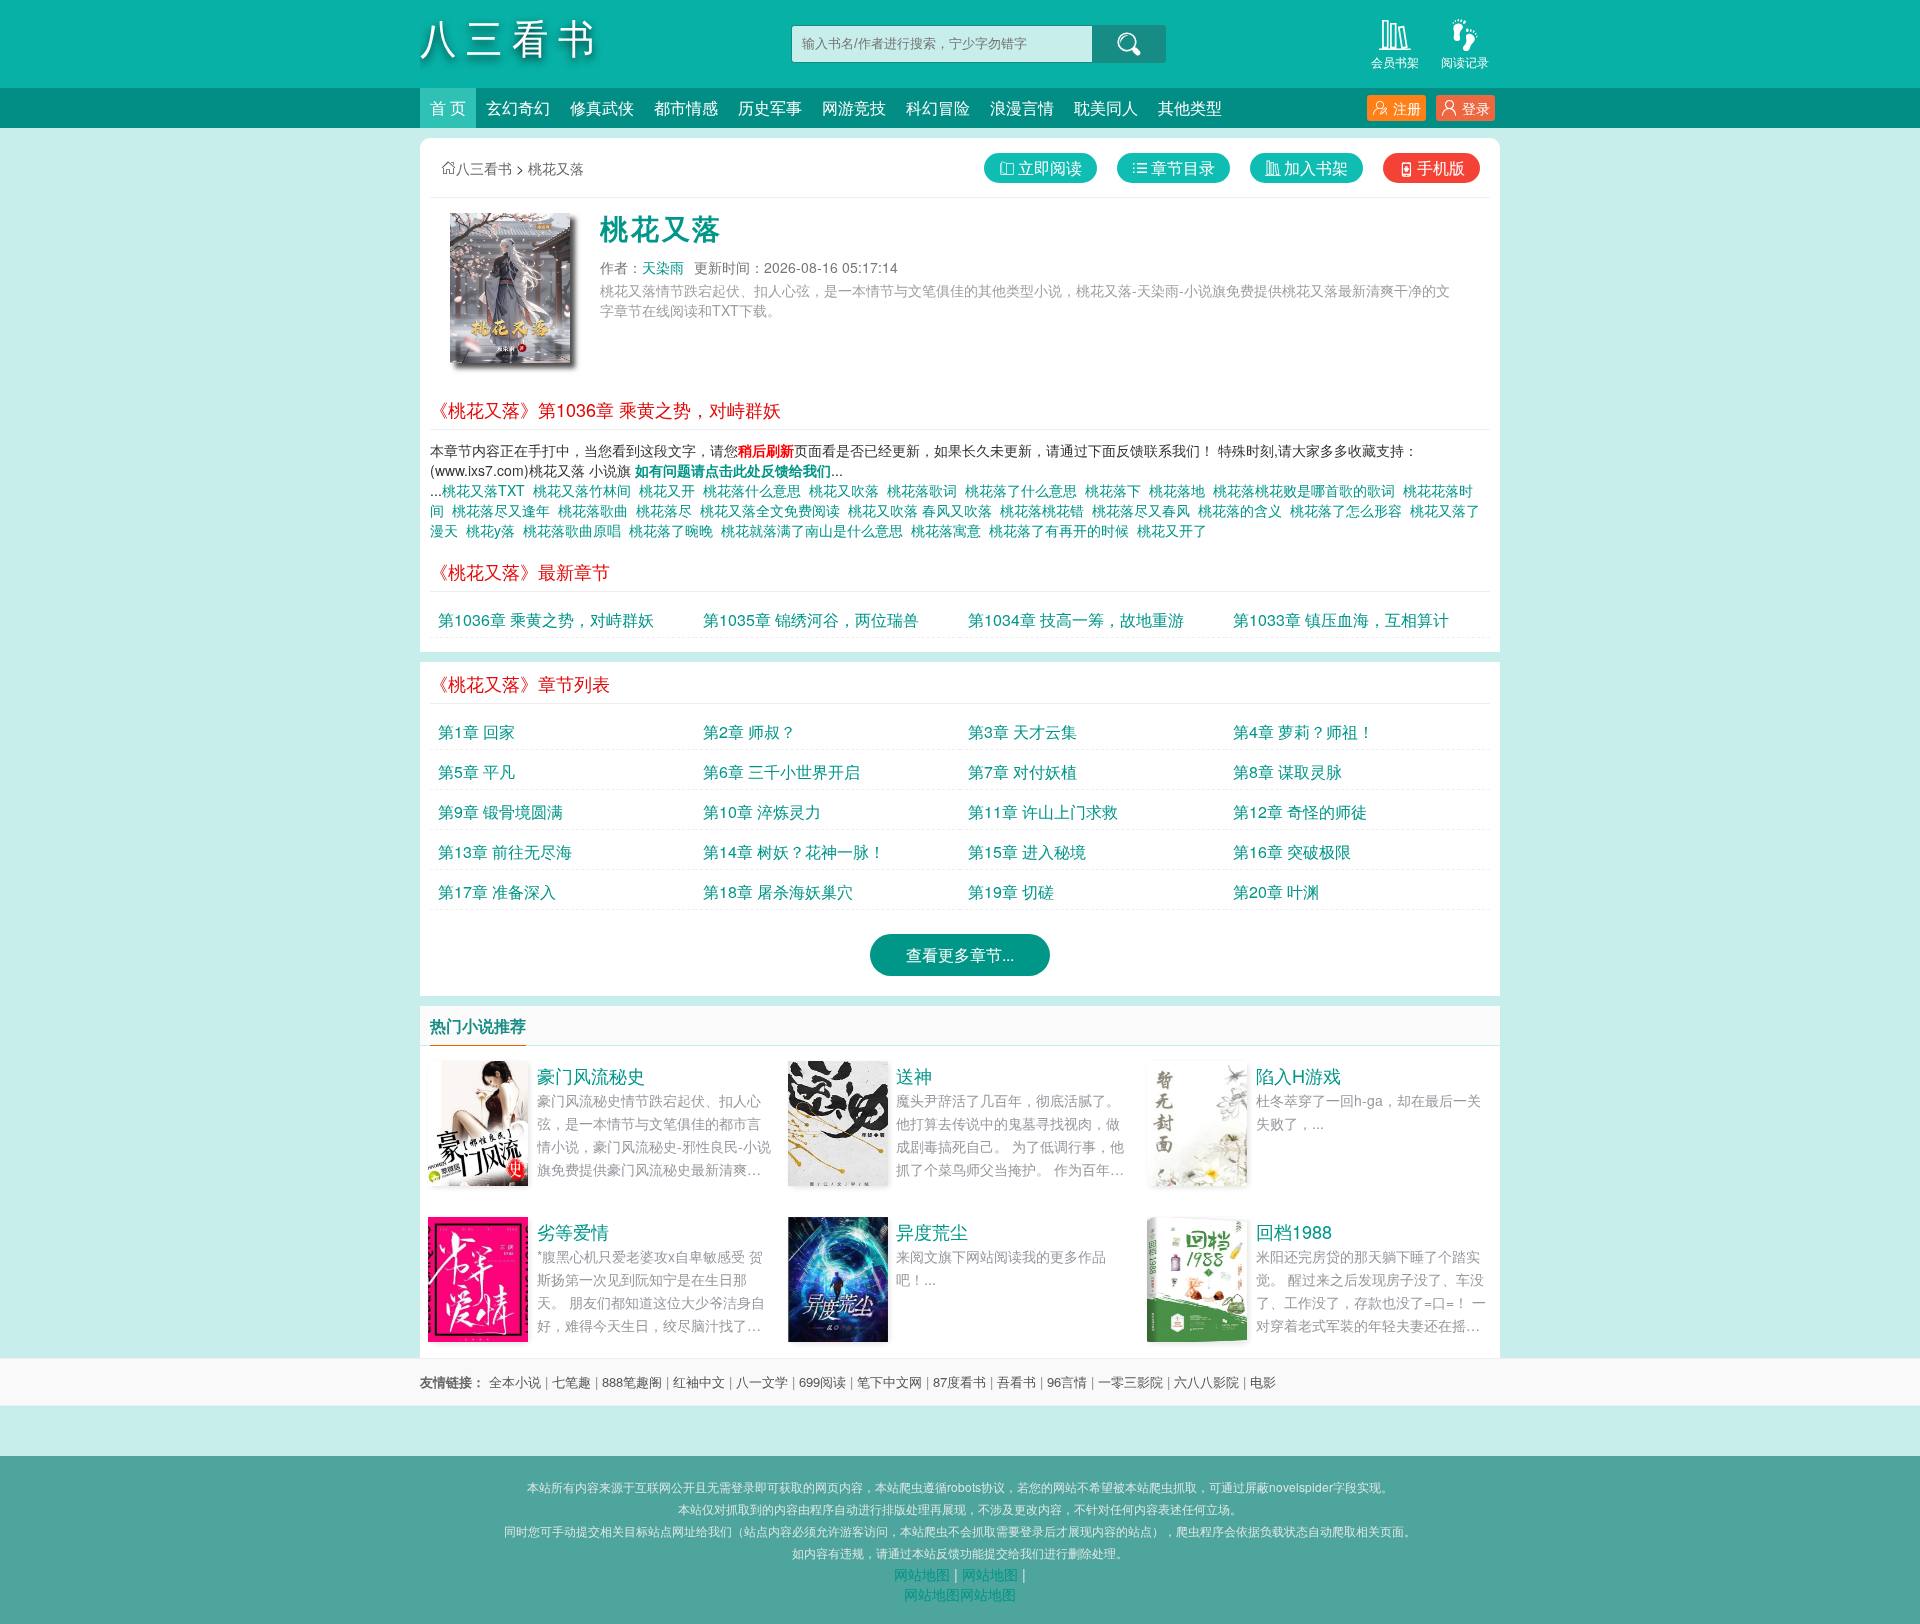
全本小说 (515, 1381)
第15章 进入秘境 (1027, 851)
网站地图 (922, 1574)
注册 (1407, 108)
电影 (1263, 1381)
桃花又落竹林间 (586, 490)
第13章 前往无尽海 (505, 851)
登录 (1476, 108)
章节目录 (1183, 167)
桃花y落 (494, 530)
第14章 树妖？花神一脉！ (794, 851)
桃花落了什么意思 (1025, 490)
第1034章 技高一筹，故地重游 (1076, 619)
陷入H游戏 (1298, 1075)
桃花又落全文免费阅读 (774, 510)
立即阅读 (1050, 167)
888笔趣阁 (632, 1381)
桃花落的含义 (1244, 510)
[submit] (1129, 44)
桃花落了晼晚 (675, 530)
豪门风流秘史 (591, 1075)
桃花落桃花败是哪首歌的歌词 (1308, 490)
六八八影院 (1206, 1381)
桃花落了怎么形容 (1350, 510)
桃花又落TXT (487, 490)
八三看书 (484, 168)
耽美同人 (1106, 107)
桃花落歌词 (926, 490)
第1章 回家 (476, 731)
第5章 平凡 (476, 771)
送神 (914, 1075)
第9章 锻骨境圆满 (500, 811)
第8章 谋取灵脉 (1287, 771)
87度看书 (959, 1381)
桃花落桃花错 (1046, 510)
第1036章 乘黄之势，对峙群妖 (546, 619)
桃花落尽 (668, 510)
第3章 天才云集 (1022, 731)
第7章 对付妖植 (1022, 771)
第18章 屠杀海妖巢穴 (778, 891)
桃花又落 (556, 168)
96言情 (1067, 1381)
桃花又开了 (1176, 530)
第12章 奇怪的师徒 (1300, 811)
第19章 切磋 (1011, 891)
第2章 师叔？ (749, 731)
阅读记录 (1465, 61)
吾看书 (1016, 1381)
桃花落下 (1117, 490)
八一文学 (762, 1381)
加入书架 (1316, 167)
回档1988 (1294, 1231)
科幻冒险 (938, 107)
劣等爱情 (573, 1231)
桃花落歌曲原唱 (576, 530)
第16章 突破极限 (1292, 851)
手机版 (1441, 167)
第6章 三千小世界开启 (781, 771)
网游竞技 (854, 107)
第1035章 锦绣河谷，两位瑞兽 (811, 619)
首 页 (448, 107)
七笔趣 (571, 1381)
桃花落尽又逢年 (505, 510)
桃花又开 (671, 490)
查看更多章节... (960, 954)
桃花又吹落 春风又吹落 (924, 510)
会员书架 (1395, 61)
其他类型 (1190, 107)
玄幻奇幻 (518, 107)
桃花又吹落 (848, 490)
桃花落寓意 (950, 530)
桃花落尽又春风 (1145, 510)
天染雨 (663, 267)
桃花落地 (1181, 490)
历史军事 (770, 107)
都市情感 (686, 107)
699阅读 (822, 1381)
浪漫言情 (1022, 107)
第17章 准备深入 (497, 891)
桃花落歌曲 (597, 510)
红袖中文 (699, 1381)
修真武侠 (602, 107)
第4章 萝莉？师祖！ (1303, 731)
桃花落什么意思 (756, 490)
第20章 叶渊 (1276, 891)
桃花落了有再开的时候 (1063, 530)
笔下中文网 (889, 1381)
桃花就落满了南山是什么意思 (816, 530)
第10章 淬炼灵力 (762, 811)
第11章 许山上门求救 (1043, 811)
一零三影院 (1130, 1381)
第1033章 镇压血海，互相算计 (1341, 619)
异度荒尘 (932, 1231)
